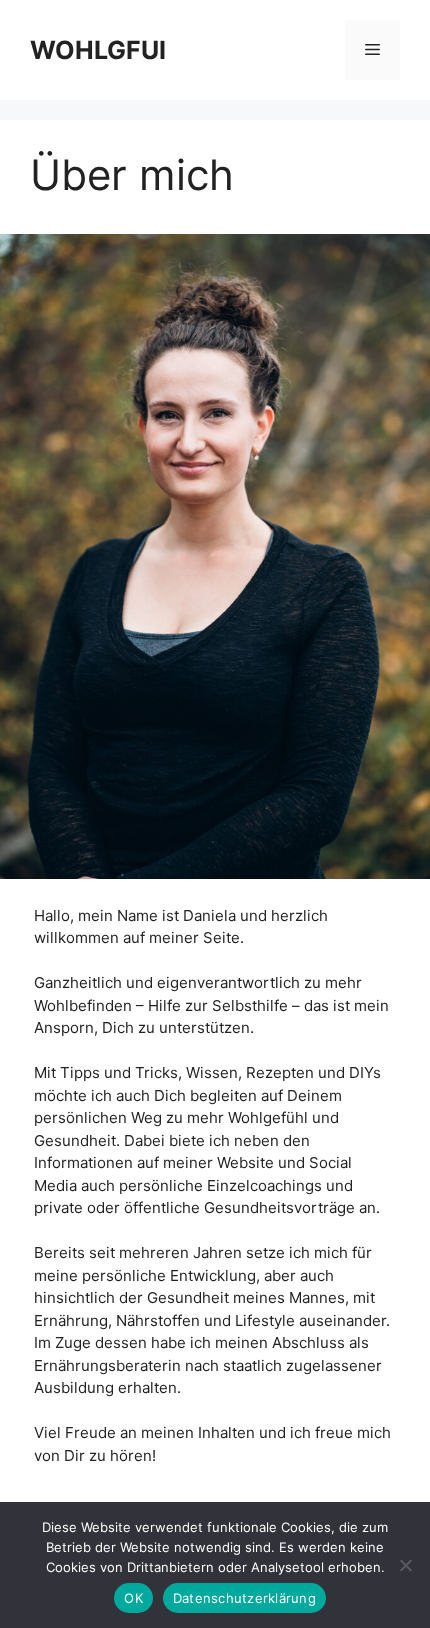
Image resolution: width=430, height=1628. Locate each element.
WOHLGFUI (98, 50)
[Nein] (405, 1565)
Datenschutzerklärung (244, 1598)
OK (133, 1598)
